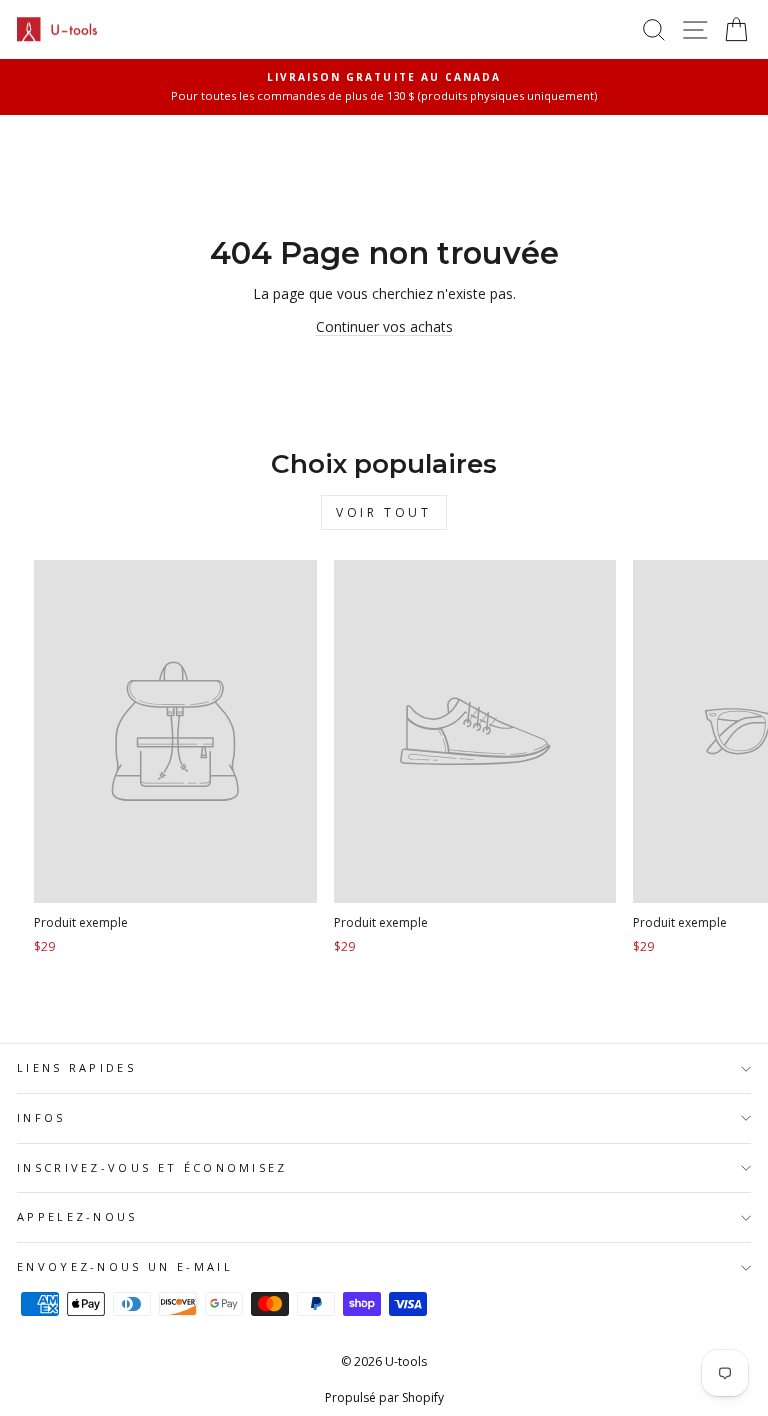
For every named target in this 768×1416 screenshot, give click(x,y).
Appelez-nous (77, 1216)
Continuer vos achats (384, 326)
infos (41, 1117)
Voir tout (383, 512)
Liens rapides (76, 1067)
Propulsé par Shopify (384, 1397)
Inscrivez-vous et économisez (152, 1167)
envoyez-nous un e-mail (125, 1266)
